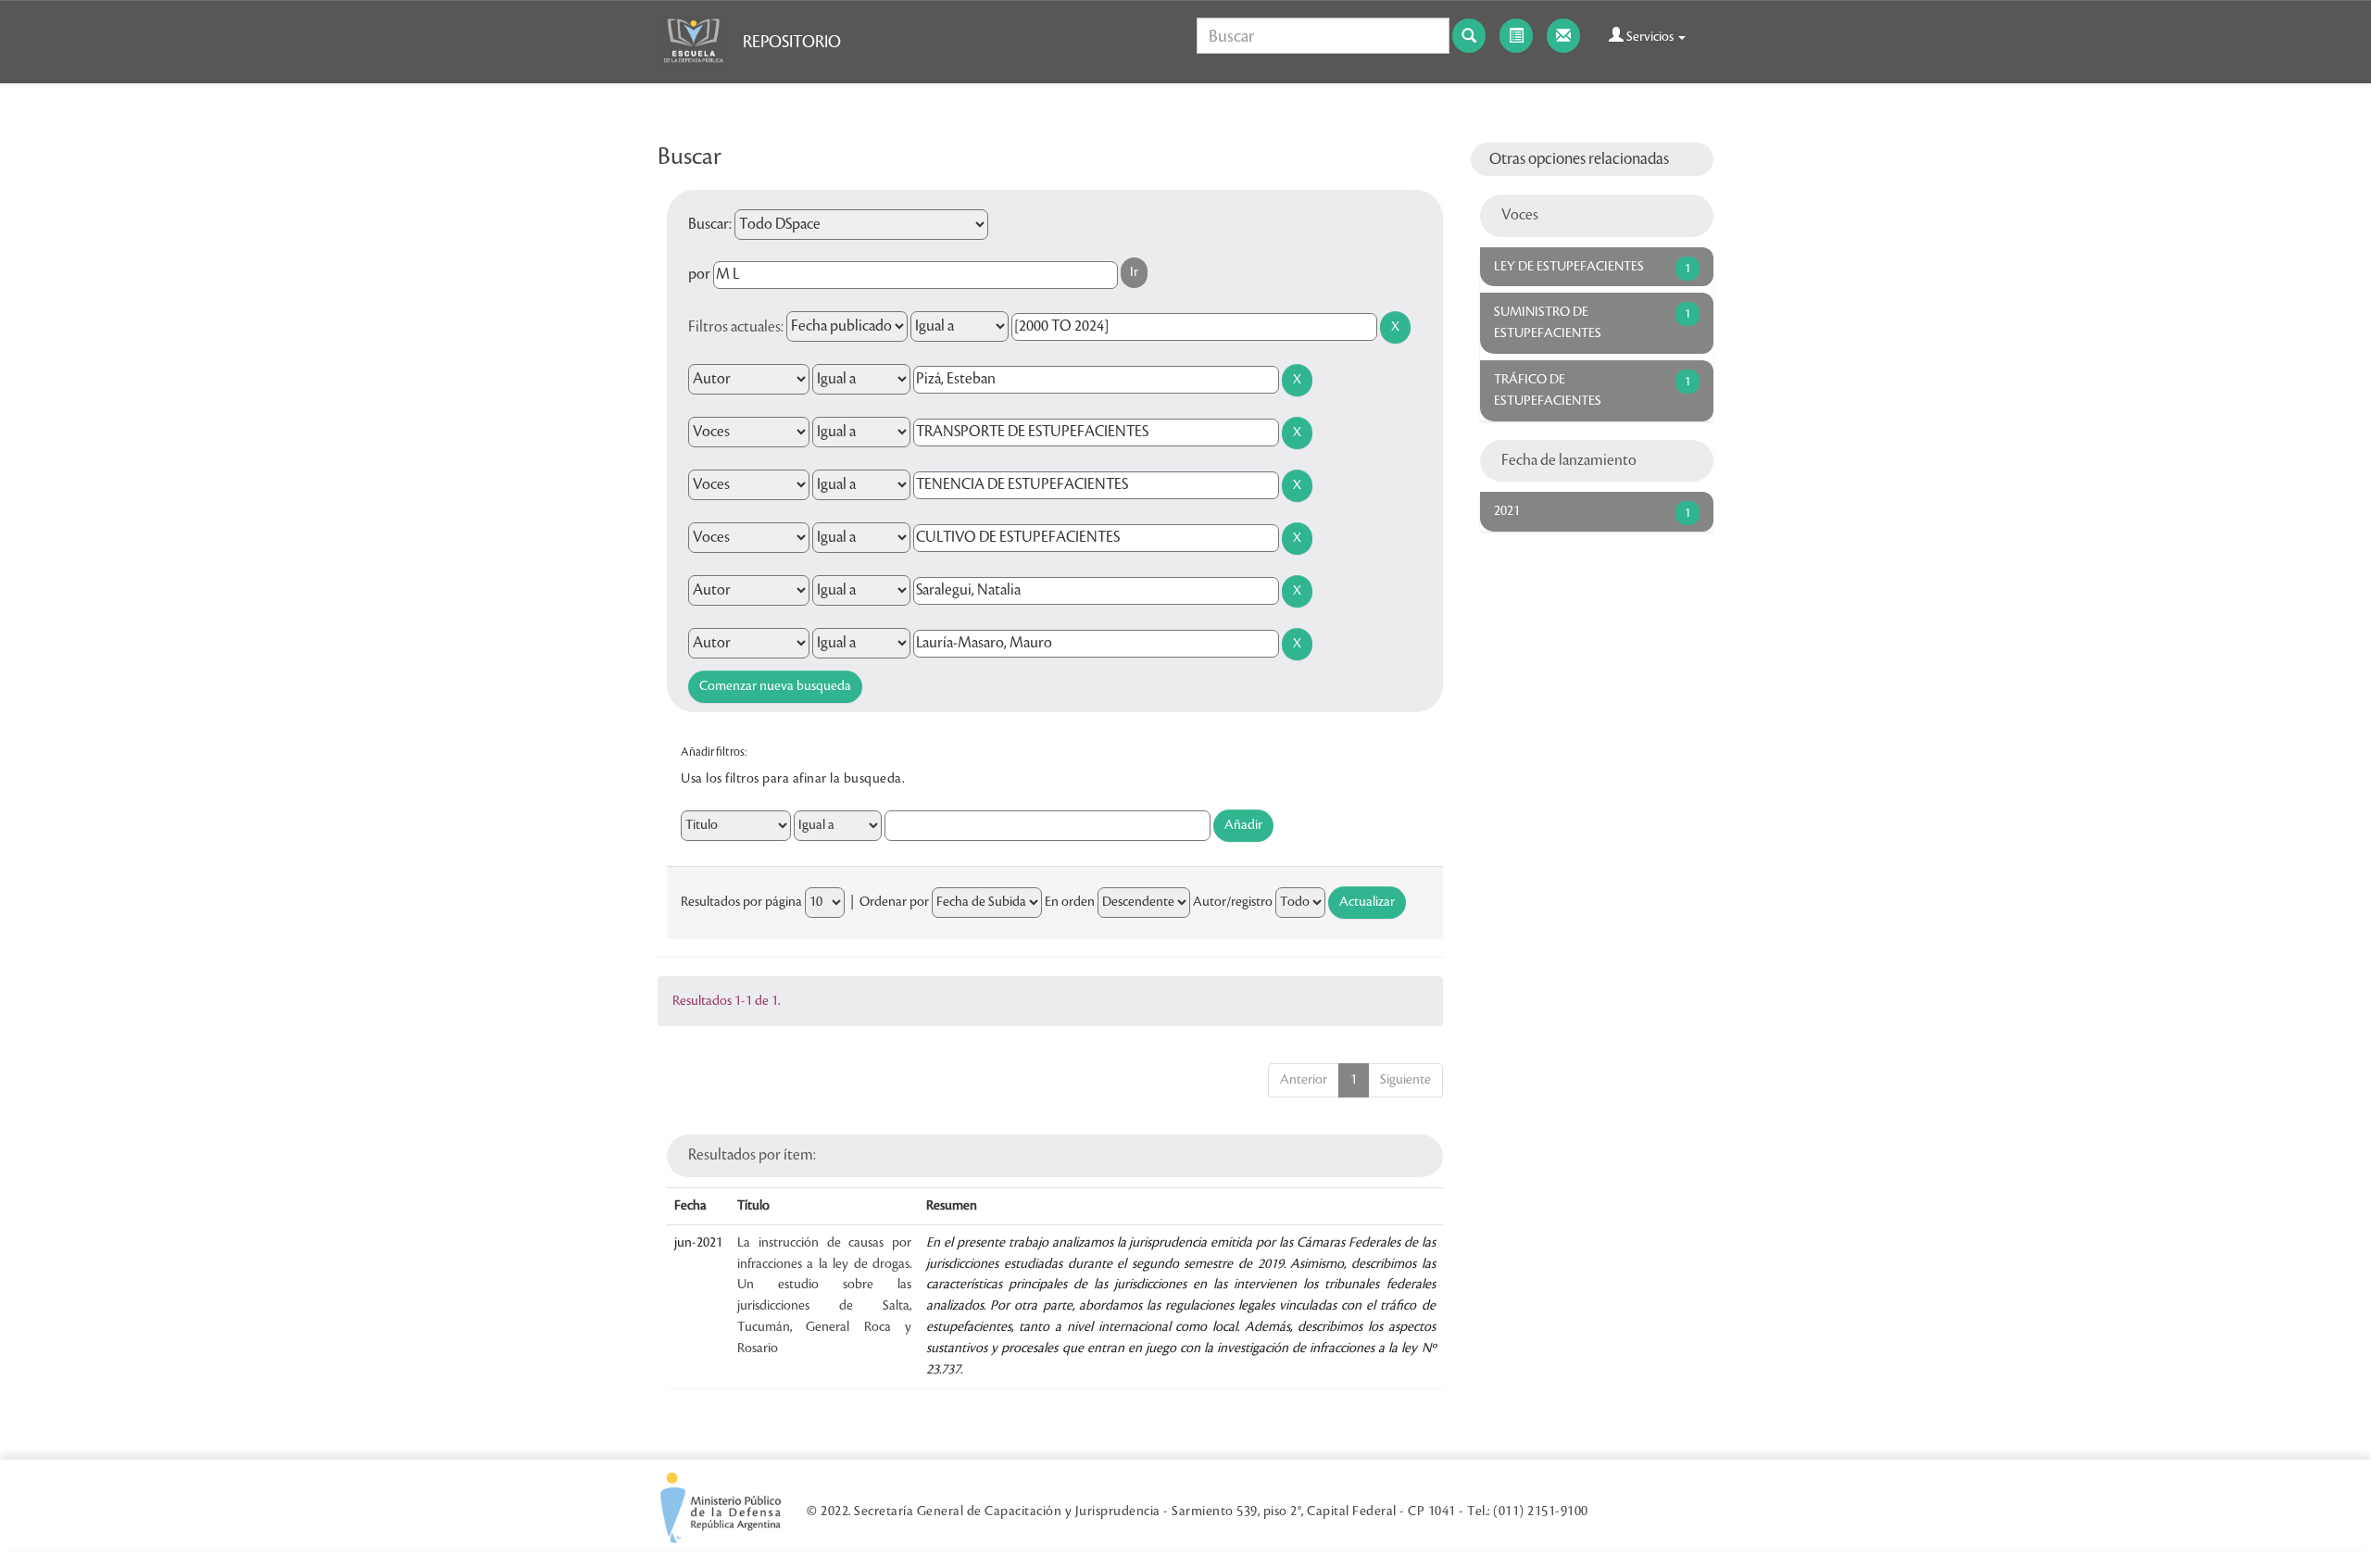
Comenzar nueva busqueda (775, 686)
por (699, 274)
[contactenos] (1563, 36)
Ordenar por (894, 902)
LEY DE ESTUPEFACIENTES (1569, 267)
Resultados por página (741, 902)
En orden (1070, 902)
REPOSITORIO (792, 42)
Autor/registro (1233, 902)
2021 (1507, 511)
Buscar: (710, 224)
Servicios (1650, 37)
